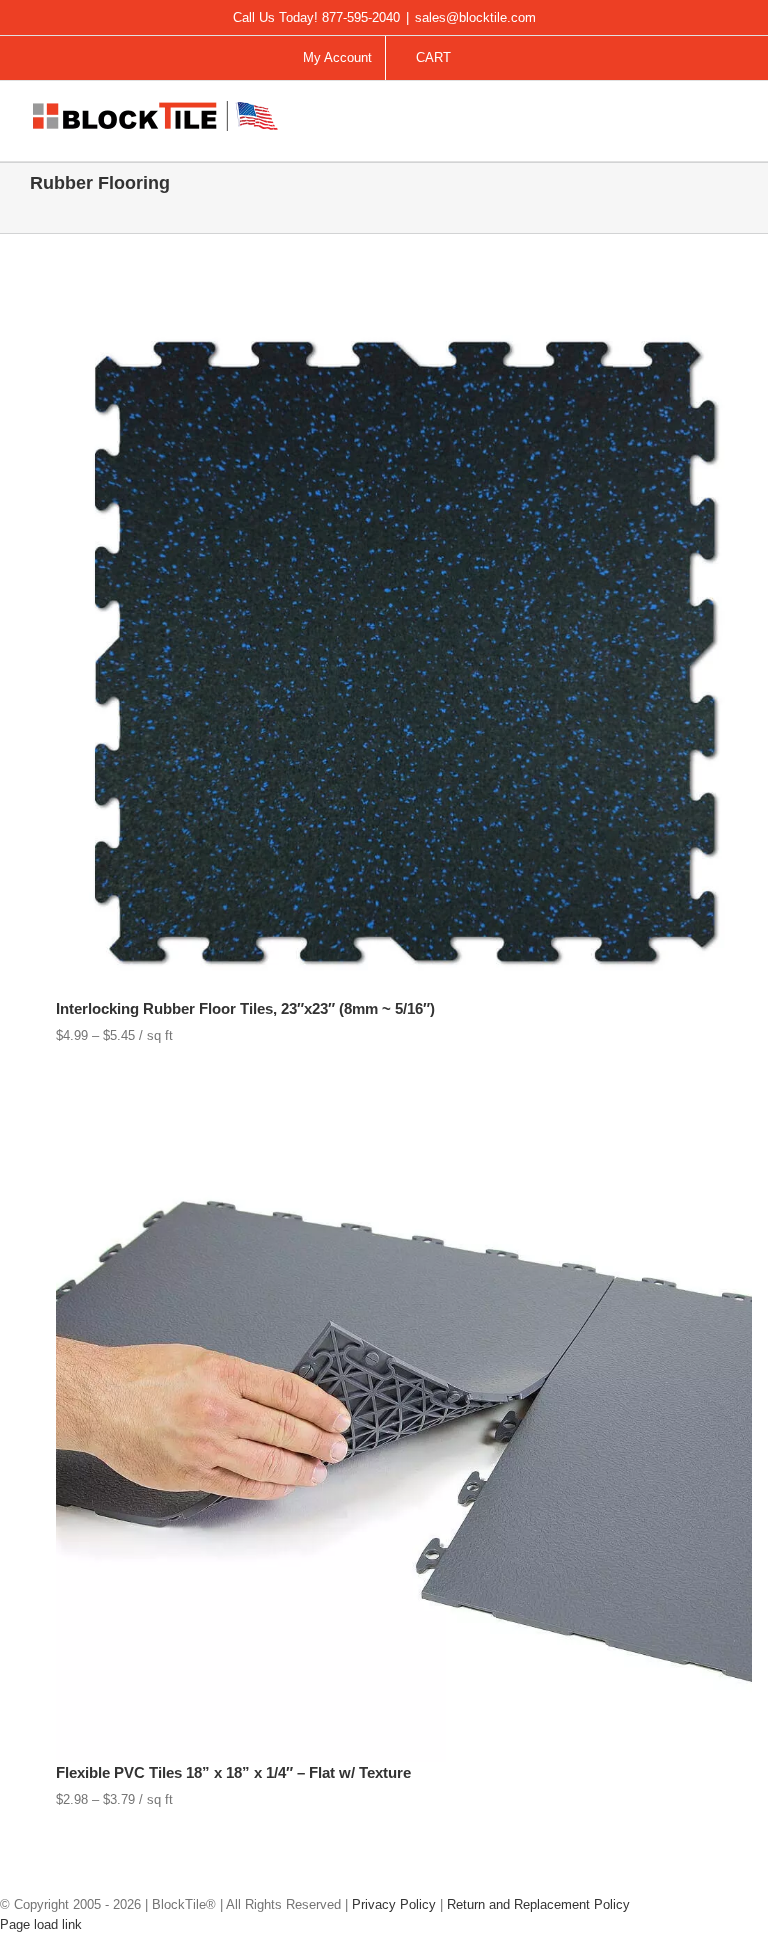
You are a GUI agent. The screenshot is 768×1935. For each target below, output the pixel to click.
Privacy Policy (394, 1904)
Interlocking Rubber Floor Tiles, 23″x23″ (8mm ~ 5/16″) (245, 1008)
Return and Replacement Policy (538, 1904)
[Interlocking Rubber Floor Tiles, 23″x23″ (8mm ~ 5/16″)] (404, 311)
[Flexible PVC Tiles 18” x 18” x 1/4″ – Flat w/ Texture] (404, 1075)
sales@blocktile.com (475, 17)
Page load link (41, 1924)
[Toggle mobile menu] (730, 116)
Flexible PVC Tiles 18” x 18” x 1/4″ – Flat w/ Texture (233, 1772)
